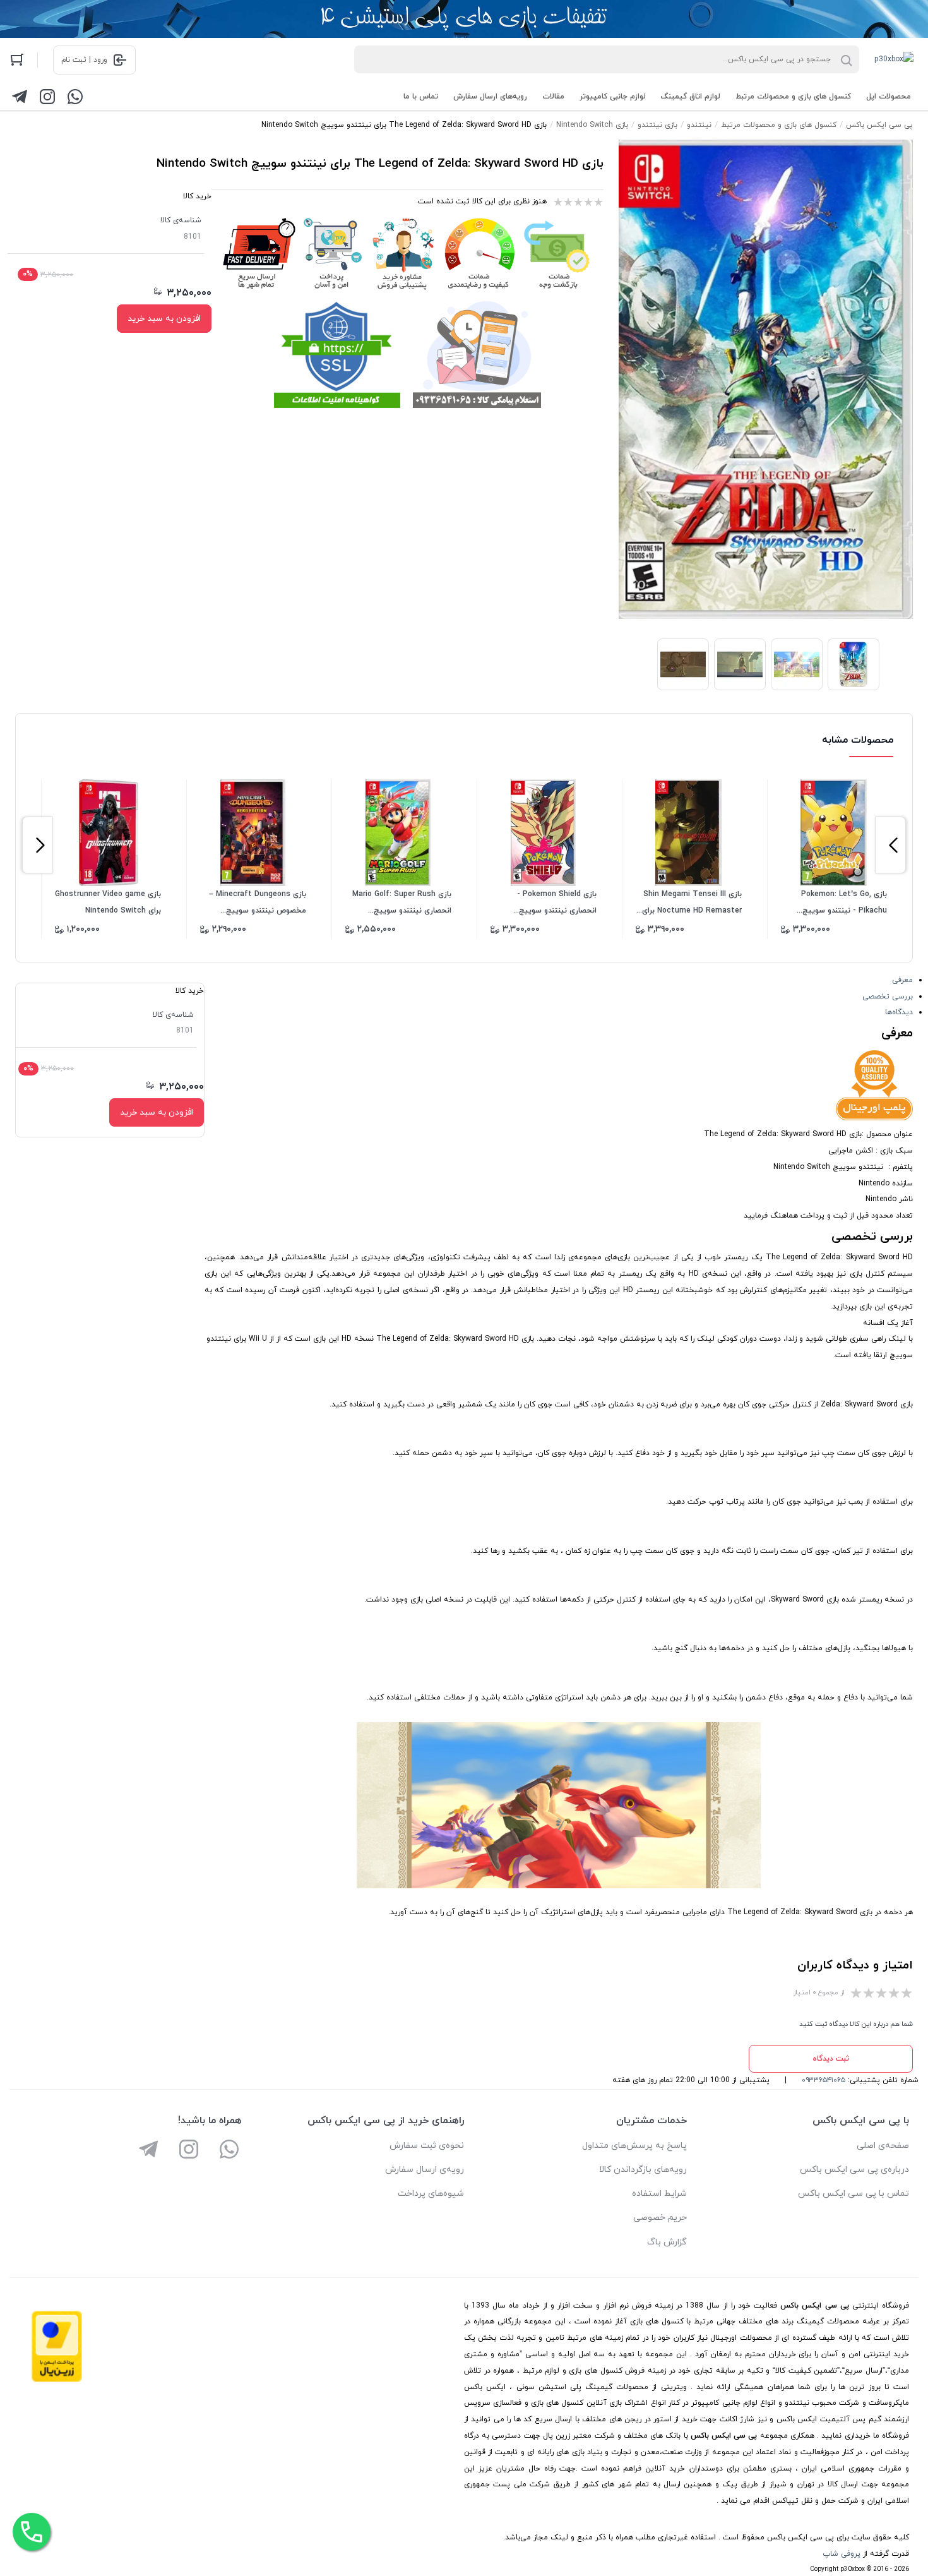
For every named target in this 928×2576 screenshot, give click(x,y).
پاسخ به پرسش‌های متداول (634, 2146)
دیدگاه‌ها (899, 1012)
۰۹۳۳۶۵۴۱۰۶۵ (824, 2080)
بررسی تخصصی (888, 997)
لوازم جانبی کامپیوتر (613, 97)
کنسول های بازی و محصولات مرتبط (793, 97)
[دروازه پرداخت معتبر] (57, 2380)
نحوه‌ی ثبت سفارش (427, 2146)
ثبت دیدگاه (831, 2059)
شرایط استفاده (659, 2194)
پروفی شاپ (842, 2554)
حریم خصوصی (660, 2218)
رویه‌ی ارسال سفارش (425, 2170)
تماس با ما (421, 97)
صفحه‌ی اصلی (883, 2146)
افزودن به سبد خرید (164, 319)
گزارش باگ (667, 2242)
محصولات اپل (889, 97)
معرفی (902, 980)
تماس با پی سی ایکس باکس (854, 2194)
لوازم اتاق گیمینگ (691, 97)
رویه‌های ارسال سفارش (490, 97)
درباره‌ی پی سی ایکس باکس (854, 2170)
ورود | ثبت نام (84, 60)
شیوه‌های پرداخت (431, 2194)
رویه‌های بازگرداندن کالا (643, 2170)
